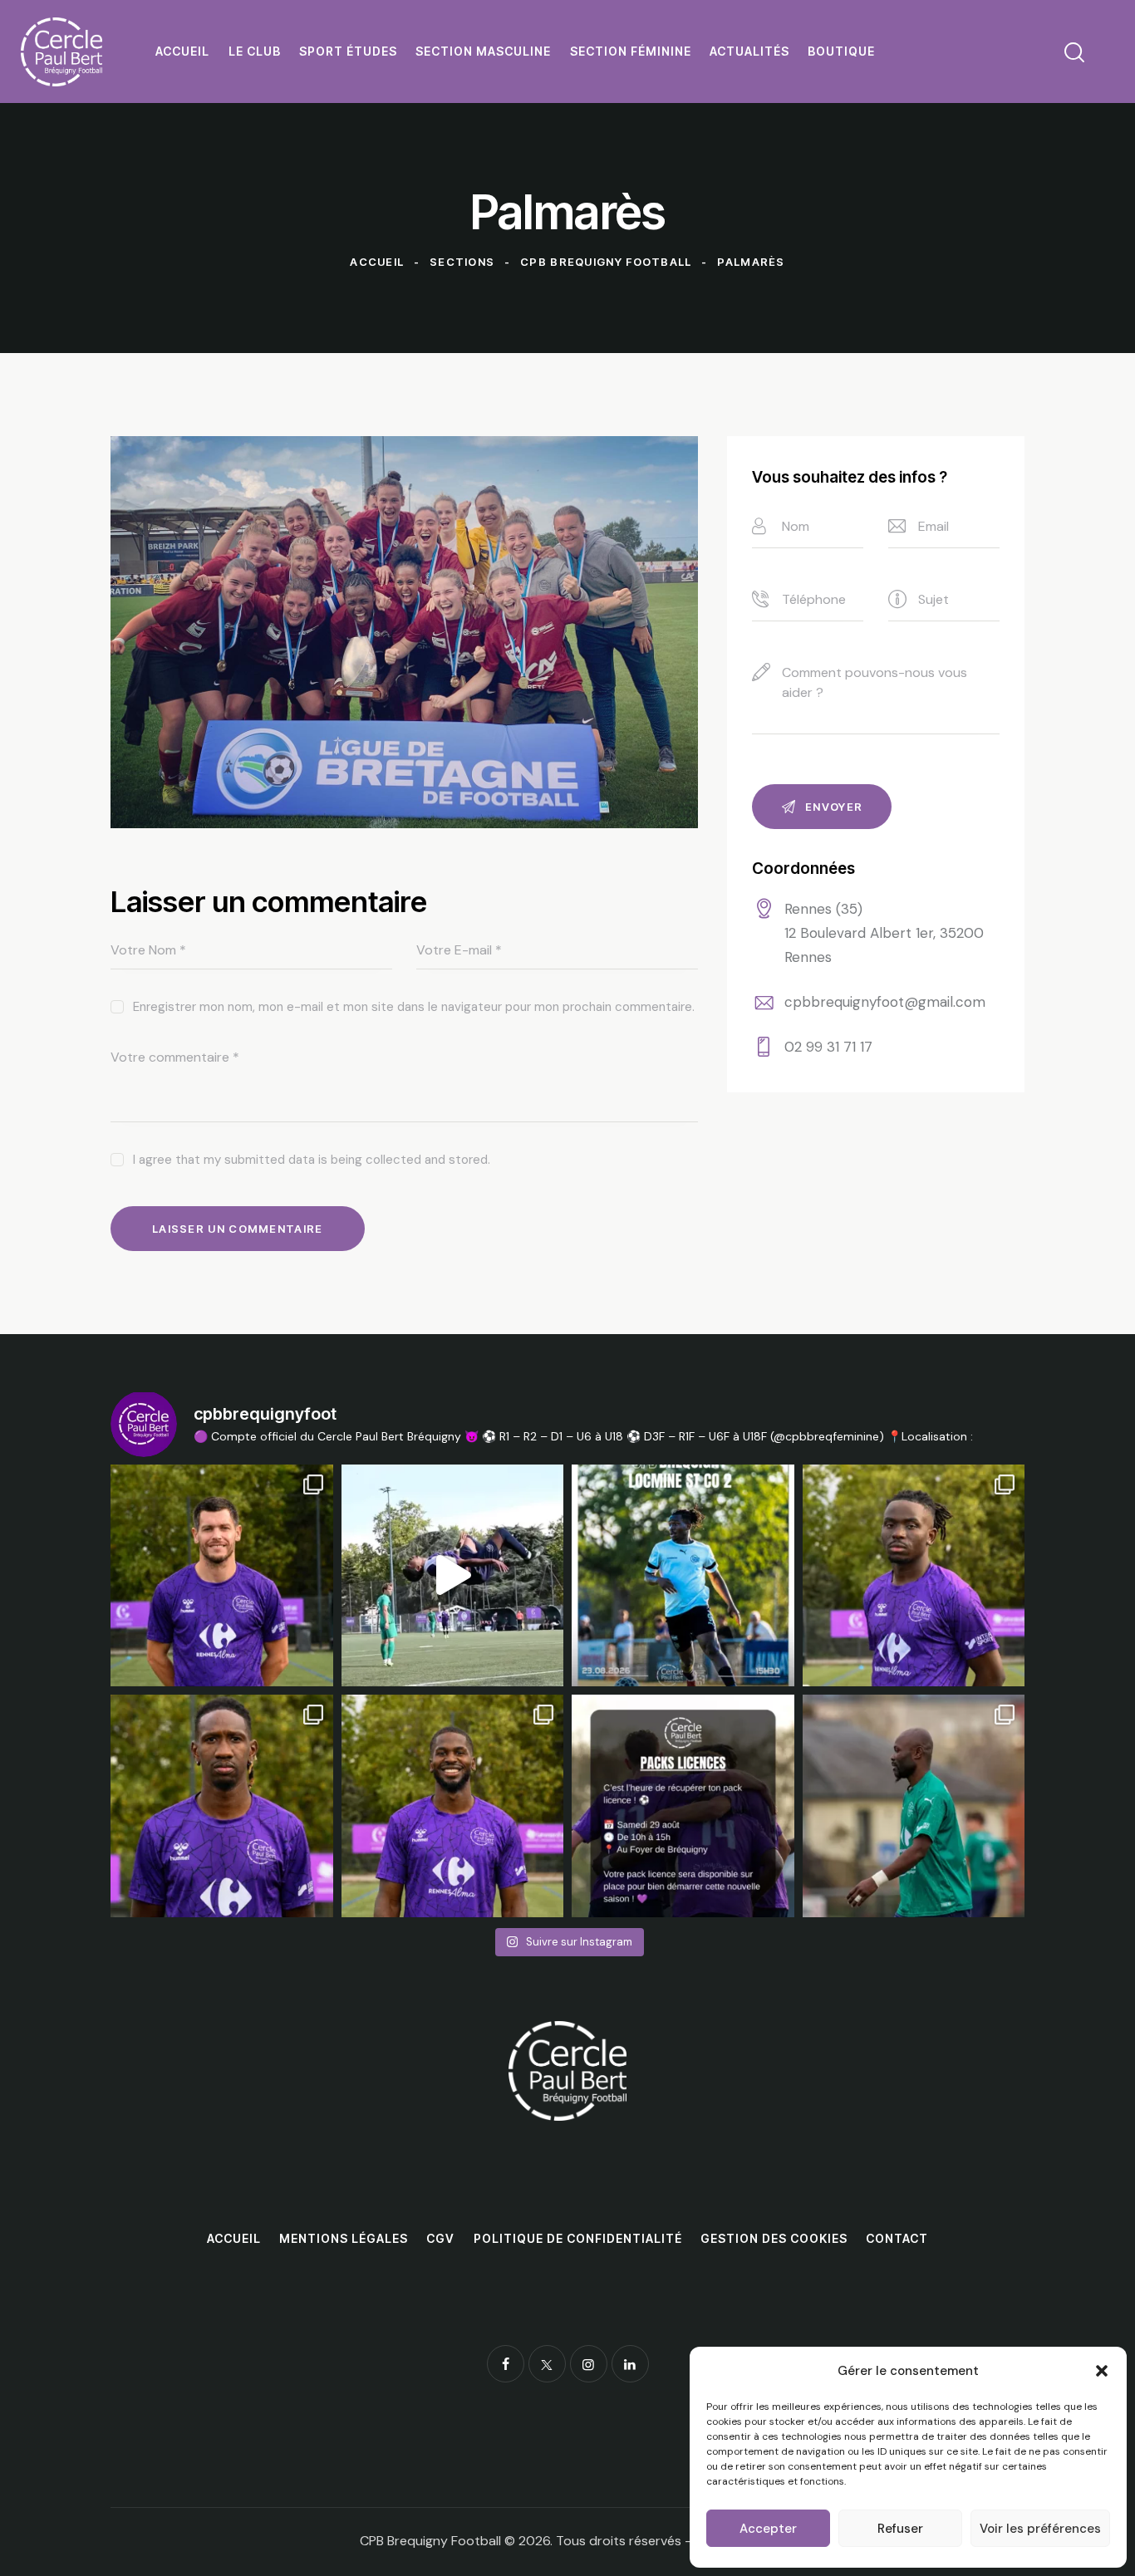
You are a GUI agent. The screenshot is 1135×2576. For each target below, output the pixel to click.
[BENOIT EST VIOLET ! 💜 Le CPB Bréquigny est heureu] (222, 1576)
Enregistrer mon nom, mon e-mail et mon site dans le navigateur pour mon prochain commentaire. (414, 1007)
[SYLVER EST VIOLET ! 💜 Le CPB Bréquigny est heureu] (914, 1576)
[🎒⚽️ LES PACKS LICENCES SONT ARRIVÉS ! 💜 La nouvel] (683, 1806)
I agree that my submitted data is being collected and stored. (312, 1160)
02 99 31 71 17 (828, 1047)
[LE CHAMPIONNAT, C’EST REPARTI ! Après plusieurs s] (683, 1576)
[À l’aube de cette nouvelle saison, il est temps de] (914, 1806)
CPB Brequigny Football (606, 262)
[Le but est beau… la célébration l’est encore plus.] (453, 1576)
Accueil (377, 262)
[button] (1102, 2371)
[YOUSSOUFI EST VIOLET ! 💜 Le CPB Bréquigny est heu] (222, 1806)
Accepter (768, 2529)
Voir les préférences (1040, 2529)
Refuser (900, 2529)
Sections (462, 262)
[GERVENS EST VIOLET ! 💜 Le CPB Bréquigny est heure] (453, 1806)
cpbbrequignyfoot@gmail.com (885, 1002)
